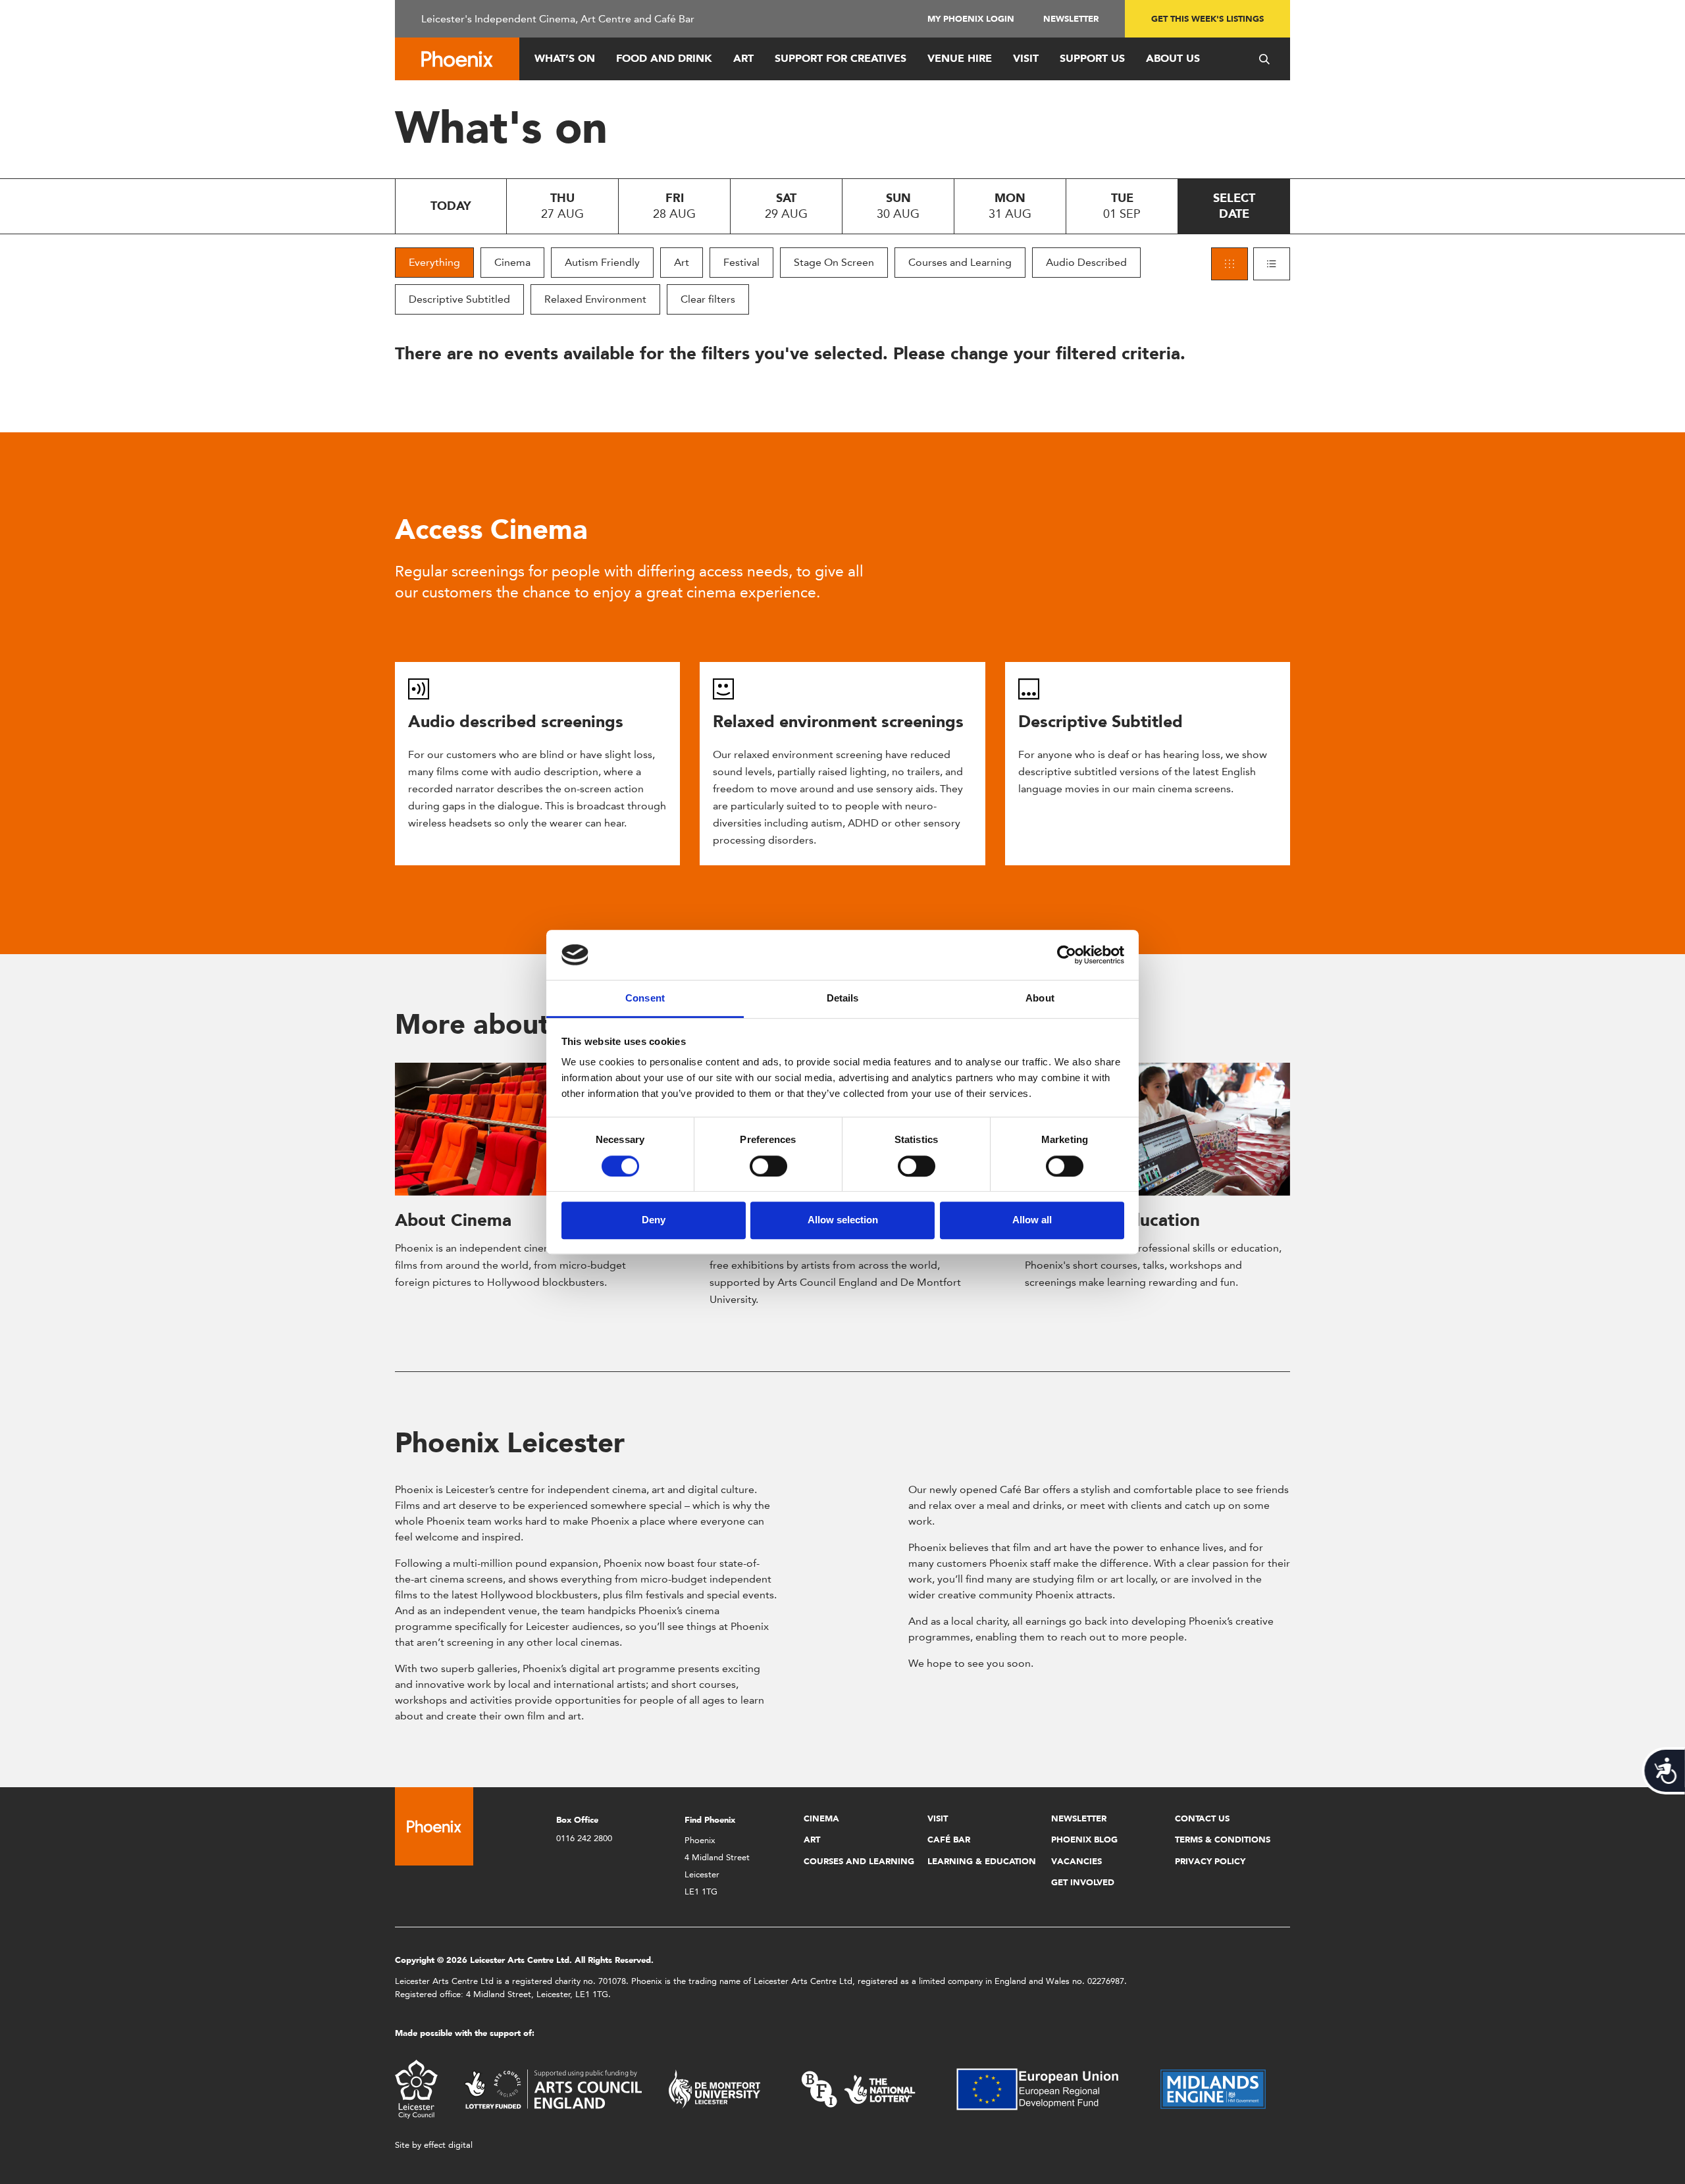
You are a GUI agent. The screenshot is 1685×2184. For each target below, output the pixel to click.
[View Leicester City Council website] (416, 2088)
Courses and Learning (960, 262)
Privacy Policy (1210, 1861)
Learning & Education (982, 1861)
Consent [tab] (645, 999)
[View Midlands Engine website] (1213, 2088)
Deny (654, 1220)
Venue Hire (960, 58)
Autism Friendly (602, 262)
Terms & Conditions (1223, 1840)
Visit (1026, 58)
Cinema (512, 262)
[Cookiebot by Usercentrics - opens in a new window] (1067, 955)
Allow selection (843, 1220)
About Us (1173, 58)
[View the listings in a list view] (1272, 264)
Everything (434, 262)
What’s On (565, 58)
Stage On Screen (834, 262)
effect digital (448, 2145)
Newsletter (1071, 19)
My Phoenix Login (971, 19)
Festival (741, 262)
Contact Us (1202, 1818)
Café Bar (949, 1840)
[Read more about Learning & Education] (1157, 1129)
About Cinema (453, 1220)
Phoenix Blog (1084, 1840)
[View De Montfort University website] (715, 2088)
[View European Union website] (1045, 2088)
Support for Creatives (841, 58)
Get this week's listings (1207, 19)
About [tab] (1040, 999)
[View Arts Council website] (553, 2088)
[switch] (768, 1166)
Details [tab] (843, 999)
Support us (1092, 58)
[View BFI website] (858, 2088)
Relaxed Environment (595, 299)
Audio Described (1086, 262)
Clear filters (708, 299)
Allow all (1032, 1220)
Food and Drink (664, 58)
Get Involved (1083, 1882)
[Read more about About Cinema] (528, 1129)
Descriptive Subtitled (459, 299)
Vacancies (1076, 1861)
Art (743, 58)
